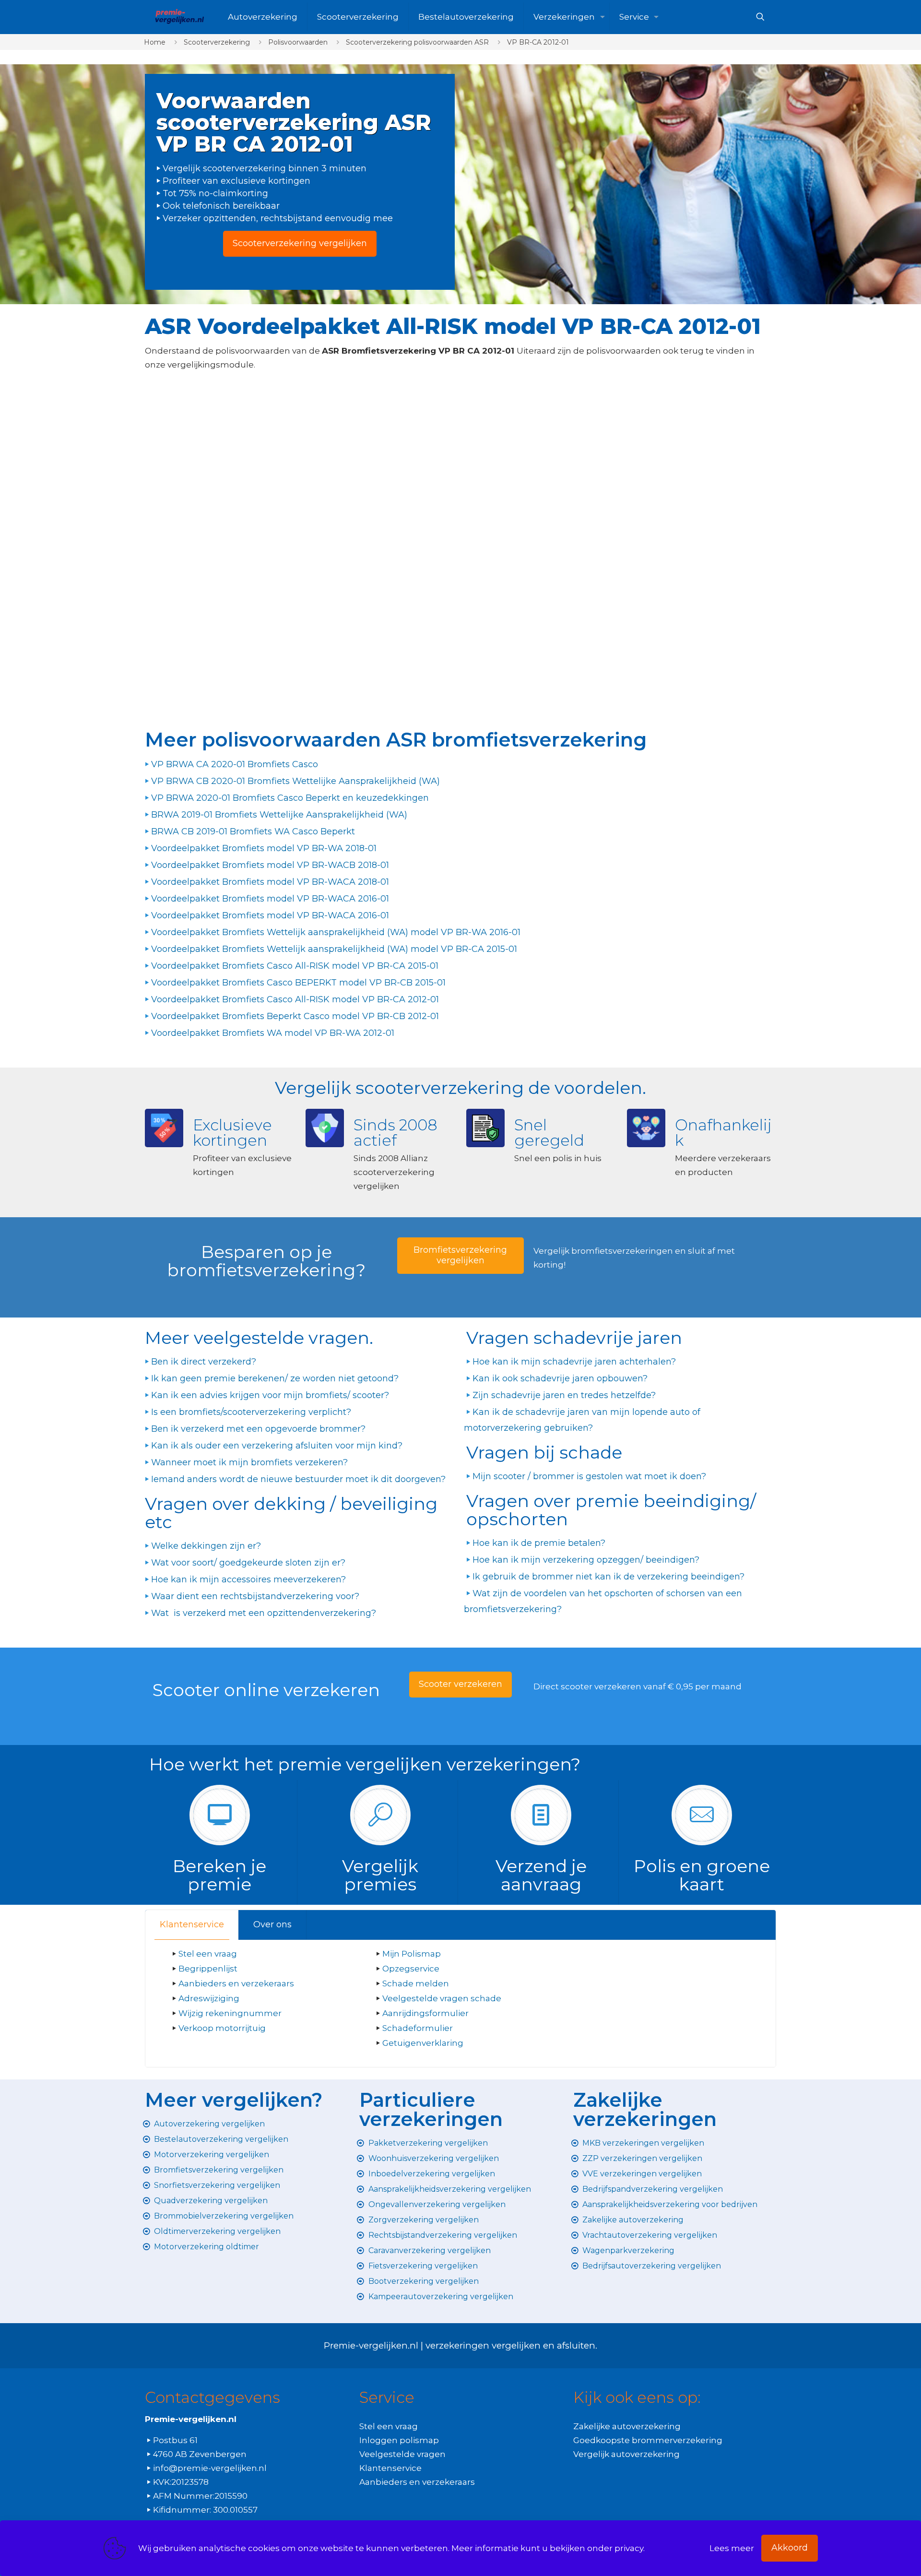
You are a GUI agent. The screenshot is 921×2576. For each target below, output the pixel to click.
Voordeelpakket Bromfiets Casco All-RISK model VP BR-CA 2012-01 (295, 999)
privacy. (630, 2548)
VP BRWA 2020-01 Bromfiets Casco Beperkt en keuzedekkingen (290, 798)
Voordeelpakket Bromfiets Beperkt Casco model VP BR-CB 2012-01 (295, 1016)
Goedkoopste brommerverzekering (648, 2440)
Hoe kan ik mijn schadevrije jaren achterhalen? (574, 1362)
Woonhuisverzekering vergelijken (434, 2158)
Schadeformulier (418, 2028)
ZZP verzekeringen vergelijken (642, 2158)
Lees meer (732, 2548)
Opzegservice (411, 1969)
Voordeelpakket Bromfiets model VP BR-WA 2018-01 (264, 848)
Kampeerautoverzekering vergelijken (441, 2297)
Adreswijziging (210, 1998)
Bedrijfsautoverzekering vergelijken (652, 2266)
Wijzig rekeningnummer (230, 2013)
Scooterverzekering (217, 42)
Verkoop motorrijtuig (222, 2028)
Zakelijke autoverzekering (633, 2220)
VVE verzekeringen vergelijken (642, 2174)
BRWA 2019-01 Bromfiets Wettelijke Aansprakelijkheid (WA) (279, 815)
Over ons (272, 1924)
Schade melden (416, 1983)
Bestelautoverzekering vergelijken (221, 2139)
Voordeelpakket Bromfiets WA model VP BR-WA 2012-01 (273, 1033)
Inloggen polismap (399, 2440)
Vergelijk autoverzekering (626, 2454)
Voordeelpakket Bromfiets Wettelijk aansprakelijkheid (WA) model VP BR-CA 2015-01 (334, 949)
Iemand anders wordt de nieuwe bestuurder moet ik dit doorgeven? (298, 1479)
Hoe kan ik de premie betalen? (539, 1543)
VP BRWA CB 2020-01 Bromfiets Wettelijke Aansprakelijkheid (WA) (295, 781)
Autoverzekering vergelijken (209, 2124)
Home (155, 42)
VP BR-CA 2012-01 (538, 42)
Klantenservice (192, 1924)
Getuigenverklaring (423, 2043)
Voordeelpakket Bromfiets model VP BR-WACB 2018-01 (270, 865)
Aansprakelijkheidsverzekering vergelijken (450, 2189)
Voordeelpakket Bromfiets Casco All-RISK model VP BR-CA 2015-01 (295, 966)
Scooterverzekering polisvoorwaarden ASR (417, 42)
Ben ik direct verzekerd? (204, 1362)
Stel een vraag (208, 1954)
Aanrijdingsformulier (425, 2013)
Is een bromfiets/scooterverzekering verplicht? (251, 1412)
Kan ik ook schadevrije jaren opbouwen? (560, 1378)
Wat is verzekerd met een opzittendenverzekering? (264, 1613)
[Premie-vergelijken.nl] (179, 17)
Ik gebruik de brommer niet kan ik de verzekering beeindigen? (608, 1577)
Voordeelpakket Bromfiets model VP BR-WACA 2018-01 (270, 882)
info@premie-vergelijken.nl (210, 2468)
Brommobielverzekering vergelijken (224, 2216)
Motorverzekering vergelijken (212, 2155)
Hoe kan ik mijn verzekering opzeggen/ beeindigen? (586, 1560)
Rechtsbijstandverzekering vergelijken (443, 2235)
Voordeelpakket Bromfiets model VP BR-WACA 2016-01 (270, 899)
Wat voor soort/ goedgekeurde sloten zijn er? (248, 1563)
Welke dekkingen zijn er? (206, 1546)
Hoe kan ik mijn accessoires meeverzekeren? (248, 1579)
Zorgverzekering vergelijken (424, 2220)
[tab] (192, 1925)
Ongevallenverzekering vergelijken (437, 2204)
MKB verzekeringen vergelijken (643, 2143)
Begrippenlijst (208, 1969)
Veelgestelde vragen (402, 2454)
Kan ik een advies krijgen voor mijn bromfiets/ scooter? (270, 1395)
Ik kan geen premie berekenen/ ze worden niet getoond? (275, 1378)
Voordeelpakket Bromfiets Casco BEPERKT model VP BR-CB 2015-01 (298, 983)
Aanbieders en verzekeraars (236, 1983)
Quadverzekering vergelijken (211, 2201)
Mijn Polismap (412, 1954)
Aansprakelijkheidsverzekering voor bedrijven (670, 2204)
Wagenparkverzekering (628, 2250)
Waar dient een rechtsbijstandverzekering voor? (255, 1596)
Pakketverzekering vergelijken (428, 2143)
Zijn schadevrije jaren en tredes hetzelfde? (564, 1395)
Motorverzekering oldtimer (207, 2247)
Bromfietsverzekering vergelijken (219, 2170)
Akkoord (790, 2548)
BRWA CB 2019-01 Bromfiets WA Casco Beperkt (253, 831)
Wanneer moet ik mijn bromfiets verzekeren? (249, 1462)
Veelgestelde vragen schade (442, 1998)
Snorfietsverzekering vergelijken (217, 2185)
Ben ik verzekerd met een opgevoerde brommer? (258, 1429)
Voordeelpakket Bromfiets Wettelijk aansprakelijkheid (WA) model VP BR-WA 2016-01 (336, 932)
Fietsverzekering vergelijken (423, 2266)
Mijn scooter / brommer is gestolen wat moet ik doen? (589, 1476)
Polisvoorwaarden (298, 42)
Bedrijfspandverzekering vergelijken (653, 2189)
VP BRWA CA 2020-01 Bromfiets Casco (235, 764)
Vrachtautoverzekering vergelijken (650, 2235)
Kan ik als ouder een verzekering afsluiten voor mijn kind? (277, 1446)
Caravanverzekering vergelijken (430, 2250)
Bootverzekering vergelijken (424, 2281)
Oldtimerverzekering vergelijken (217, 2231)
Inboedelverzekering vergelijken (432, 2174)
